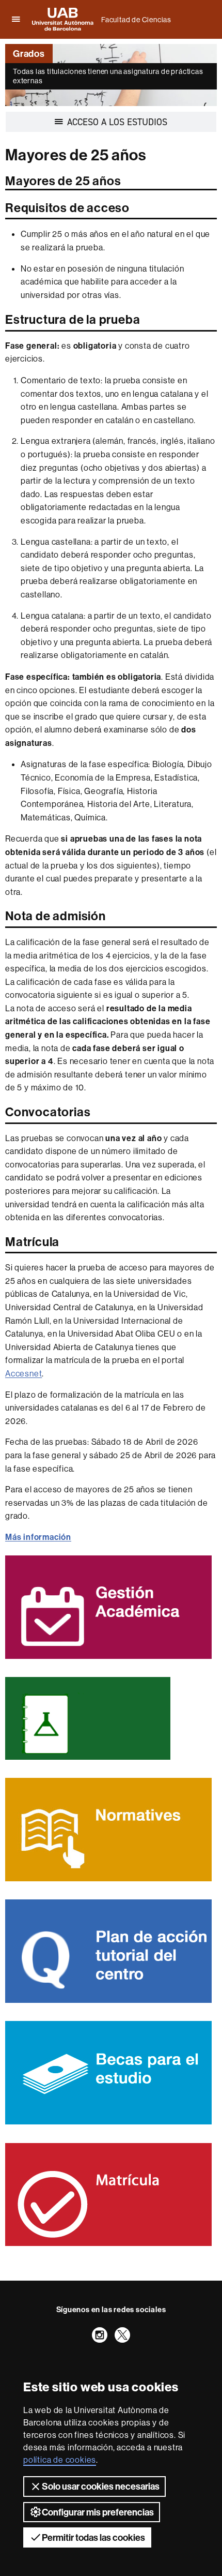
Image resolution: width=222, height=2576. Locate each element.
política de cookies (60, 2460)
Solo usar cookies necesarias (101, 2486)
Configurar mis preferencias (98, 2512)
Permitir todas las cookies (93, 2537)
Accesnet (23, 1373)
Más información (38, 1537)
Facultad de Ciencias (136, 20)
